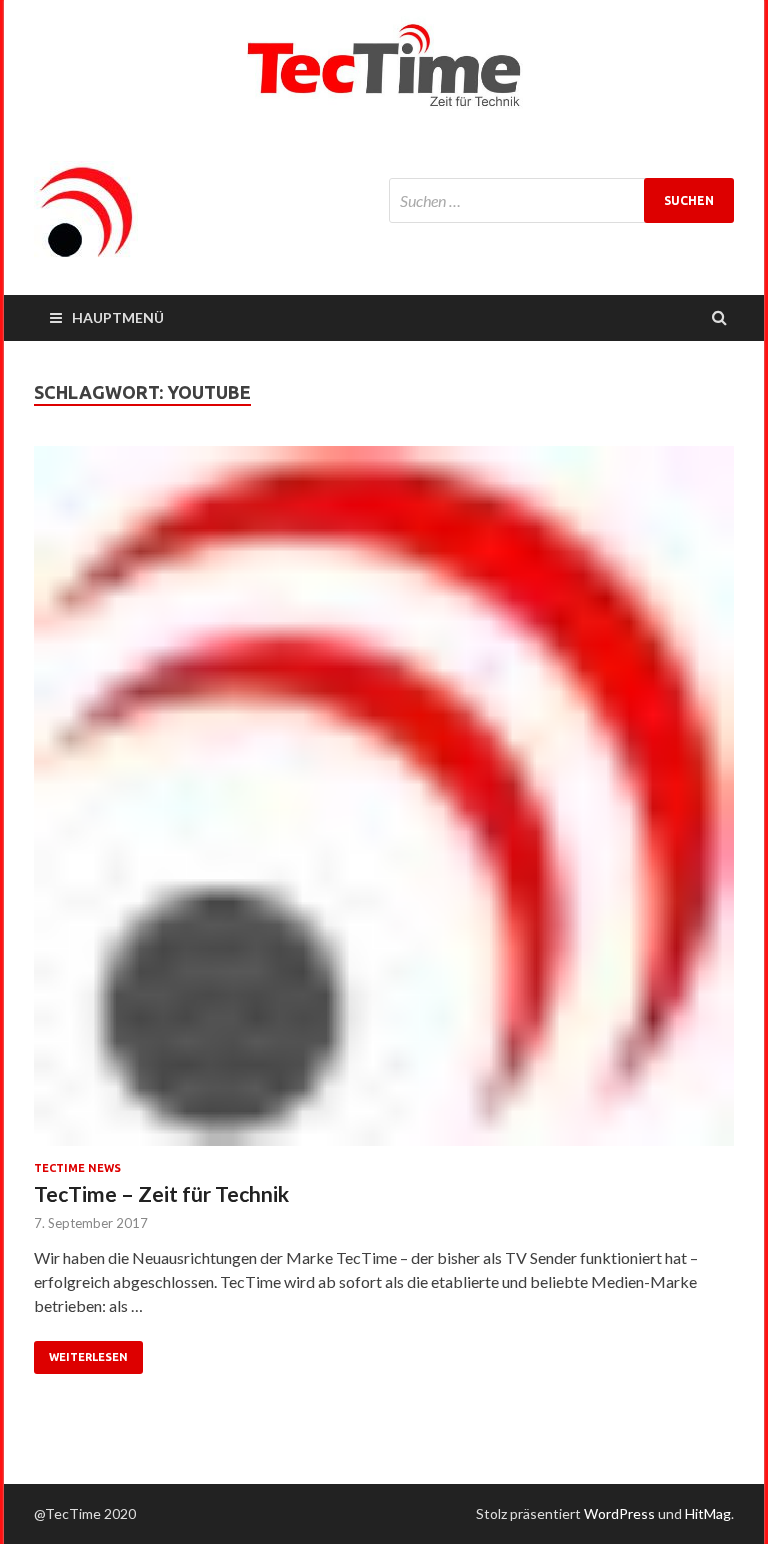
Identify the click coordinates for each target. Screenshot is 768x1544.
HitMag (708, 1513)
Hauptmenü (118, 317)
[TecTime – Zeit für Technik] (384, 804)
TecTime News (77, 1168)
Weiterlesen (88, 1357)
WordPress (619, 1513)
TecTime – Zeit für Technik (161, 1193)
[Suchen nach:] (561, 200)
